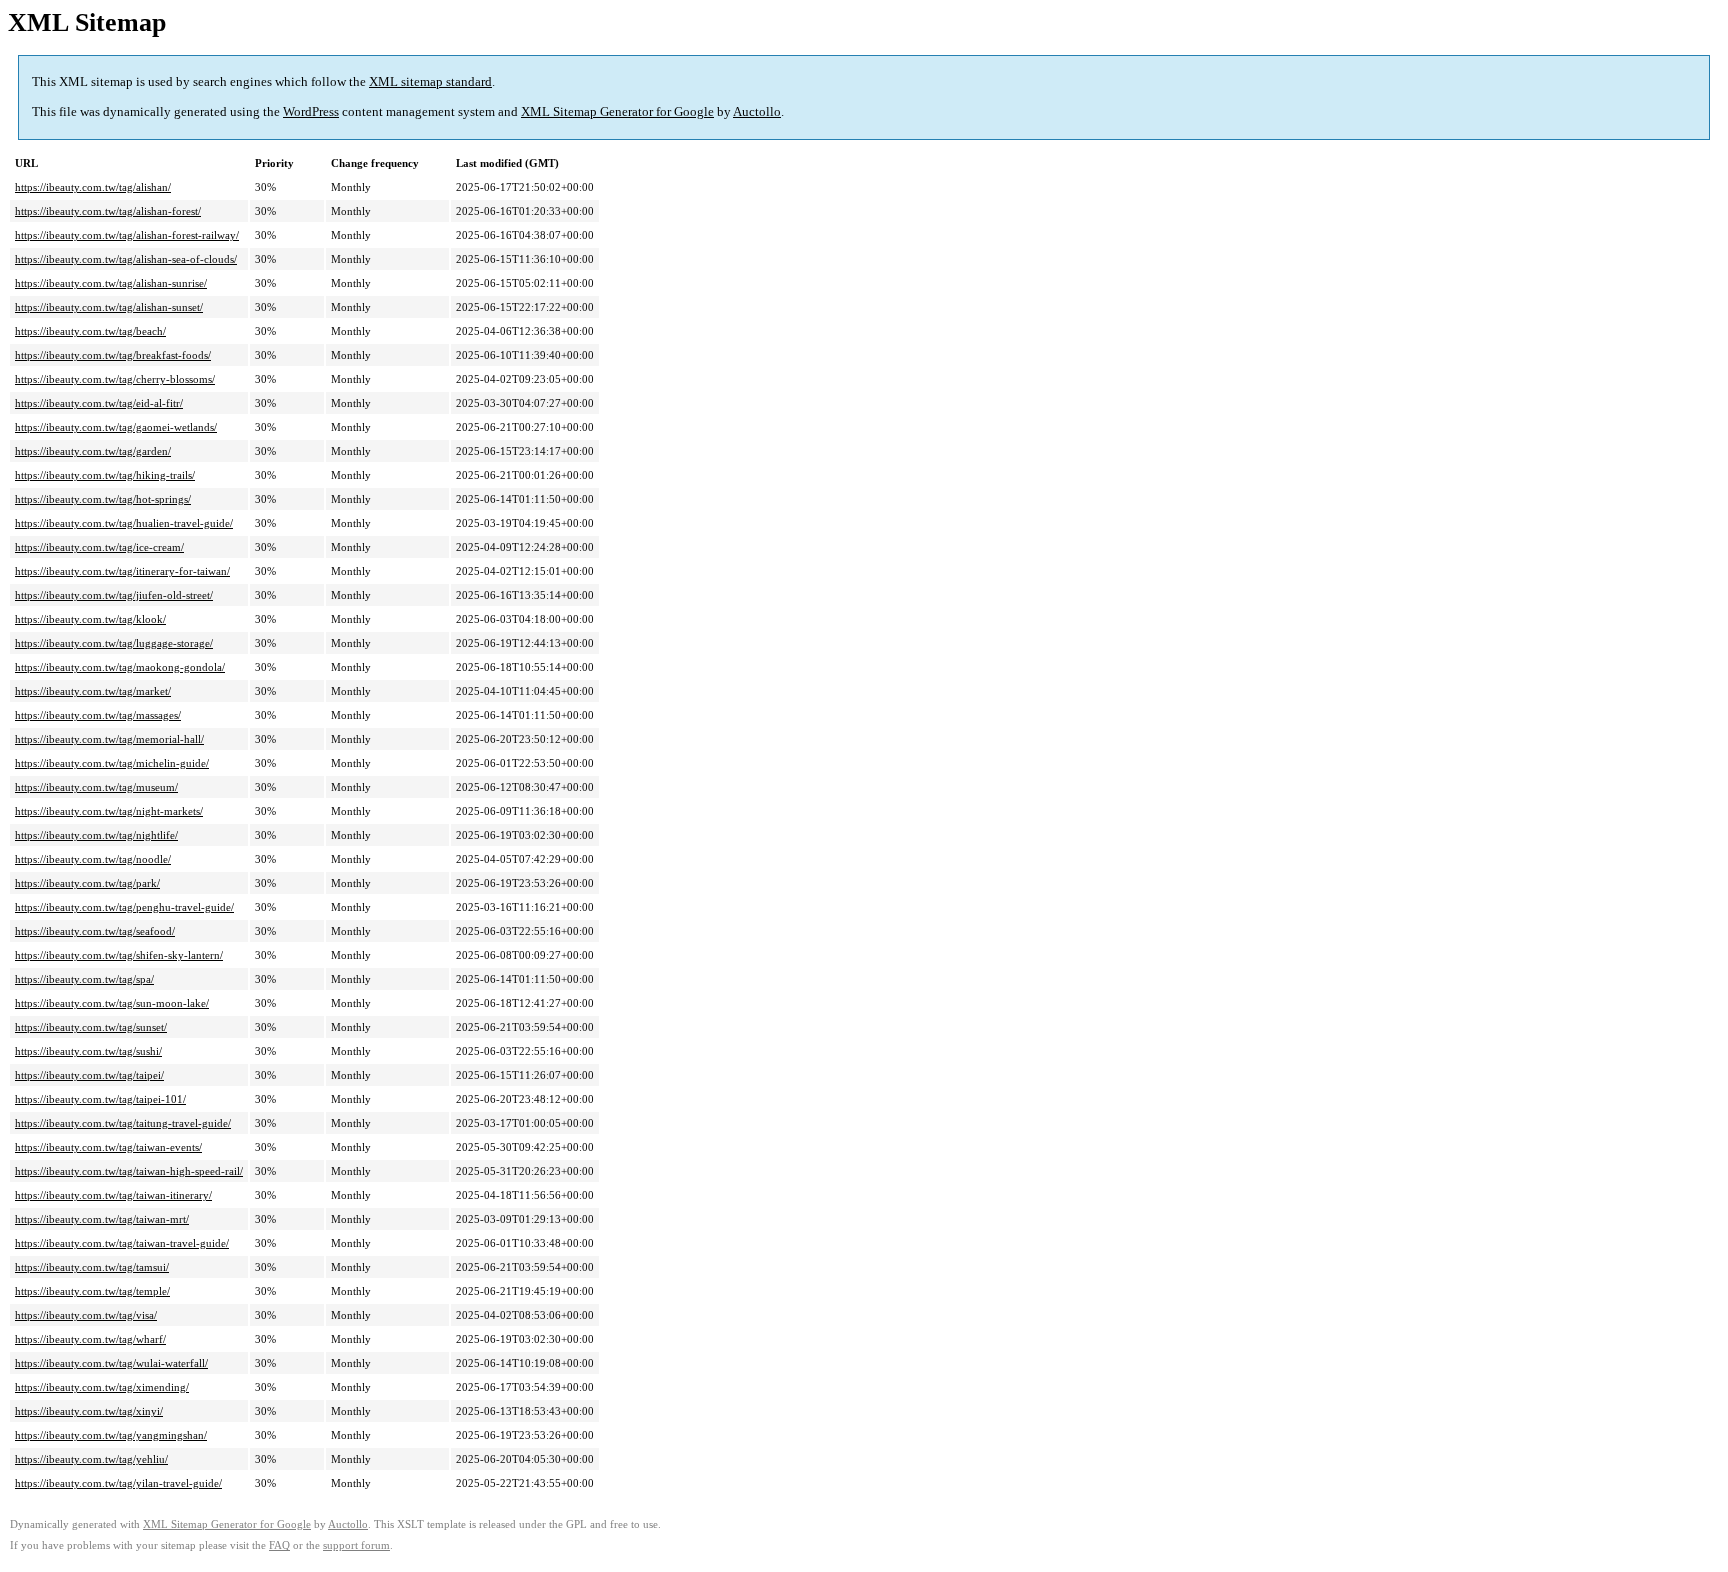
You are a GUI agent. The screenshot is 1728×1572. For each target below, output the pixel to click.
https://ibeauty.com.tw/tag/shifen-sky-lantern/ (119, 955)
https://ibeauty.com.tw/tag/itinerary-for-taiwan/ (122, 571)
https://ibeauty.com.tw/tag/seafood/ (95, 931)
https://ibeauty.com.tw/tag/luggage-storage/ (114, 643)
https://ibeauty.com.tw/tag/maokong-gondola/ (120, 667)
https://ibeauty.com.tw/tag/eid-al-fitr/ (99, 403)
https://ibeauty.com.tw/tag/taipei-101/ (100, 1099)
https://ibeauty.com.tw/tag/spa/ (84, 979)
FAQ (279, 1545)
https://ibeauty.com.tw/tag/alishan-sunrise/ (111, 283)
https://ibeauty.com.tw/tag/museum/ (96, 787)
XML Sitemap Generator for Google (617, 111)
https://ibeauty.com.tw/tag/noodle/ (93, 859)
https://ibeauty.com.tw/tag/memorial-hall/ (109, 739)
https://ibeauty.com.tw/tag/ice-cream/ (99, 547)
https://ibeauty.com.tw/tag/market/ (93, 691)
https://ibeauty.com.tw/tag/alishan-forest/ (108, 211)
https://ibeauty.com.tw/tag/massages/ (98, 715)
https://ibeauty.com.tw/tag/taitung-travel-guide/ (123, 1123)
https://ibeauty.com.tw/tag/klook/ (90, 619)
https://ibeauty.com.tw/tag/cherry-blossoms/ (115, 379)
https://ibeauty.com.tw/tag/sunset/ (91, 1027)
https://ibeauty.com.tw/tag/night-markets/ (109, 811)
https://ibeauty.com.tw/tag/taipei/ (89, 1075)
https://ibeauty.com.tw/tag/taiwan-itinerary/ (113, 1195)
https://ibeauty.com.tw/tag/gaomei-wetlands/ (116, 427)
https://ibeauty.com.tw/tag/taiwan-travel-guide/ (122, 1243)
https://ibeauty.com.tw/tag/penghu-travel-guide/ (124, 907)
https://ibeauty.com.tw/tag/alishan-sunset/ (109, 307)
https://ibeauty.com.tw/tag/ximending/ (102, 1387)
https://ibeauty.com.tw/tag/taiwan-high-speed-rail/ (129, 1171)
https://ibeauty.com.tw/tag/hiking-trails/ (105, 475)
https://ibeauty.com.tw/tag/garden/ (93, 451)
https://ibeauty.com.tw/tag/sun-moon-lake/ (112, 1003)
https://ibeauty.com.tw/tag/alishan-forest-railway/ (127, 235)
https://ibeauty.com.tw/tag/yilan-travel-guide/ (118, 1483)
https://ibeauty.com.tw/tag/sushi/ (88, 1051)
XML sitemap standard (430, 81)
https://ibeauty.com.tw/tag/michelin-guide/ (112, 763)
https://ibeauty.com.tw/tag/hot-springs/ (103, 499)
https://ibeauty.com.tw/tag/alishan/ (93, 187)
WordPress (311, 111)
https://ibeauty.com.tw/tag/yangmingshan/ (111, 1435)
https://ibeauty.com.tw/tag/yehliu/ (91, 1459)
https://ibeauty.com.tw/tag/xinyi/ (89, 1411)
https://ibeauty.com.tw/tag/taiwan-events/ (108, 1147)
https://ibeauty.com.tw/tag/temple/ (92, 1291)
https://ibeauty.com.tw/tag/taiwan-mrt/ (102, 1219)
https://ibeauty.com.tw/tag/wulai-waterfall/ (111, 1363)
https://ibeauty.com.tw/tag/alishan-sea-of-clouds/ (126, 259)
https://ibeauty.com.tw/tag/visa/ (86, 1315)
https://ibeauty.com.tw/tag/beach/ (90, 331)
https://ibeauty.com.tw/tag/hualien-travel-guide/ (124, 523)
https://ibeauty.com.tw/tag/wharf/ (90, 1339)
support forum (356, 1545)
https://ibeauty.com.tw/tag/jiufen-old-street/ (114, 595)
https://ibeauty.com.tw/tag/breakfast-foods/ (113, 355)
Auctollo (757, 111)
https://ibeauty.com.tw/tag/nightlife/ (96, 835)
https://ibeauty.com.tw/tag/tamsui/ (92, 1267)
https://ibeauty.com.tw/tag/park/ (87, 883)
